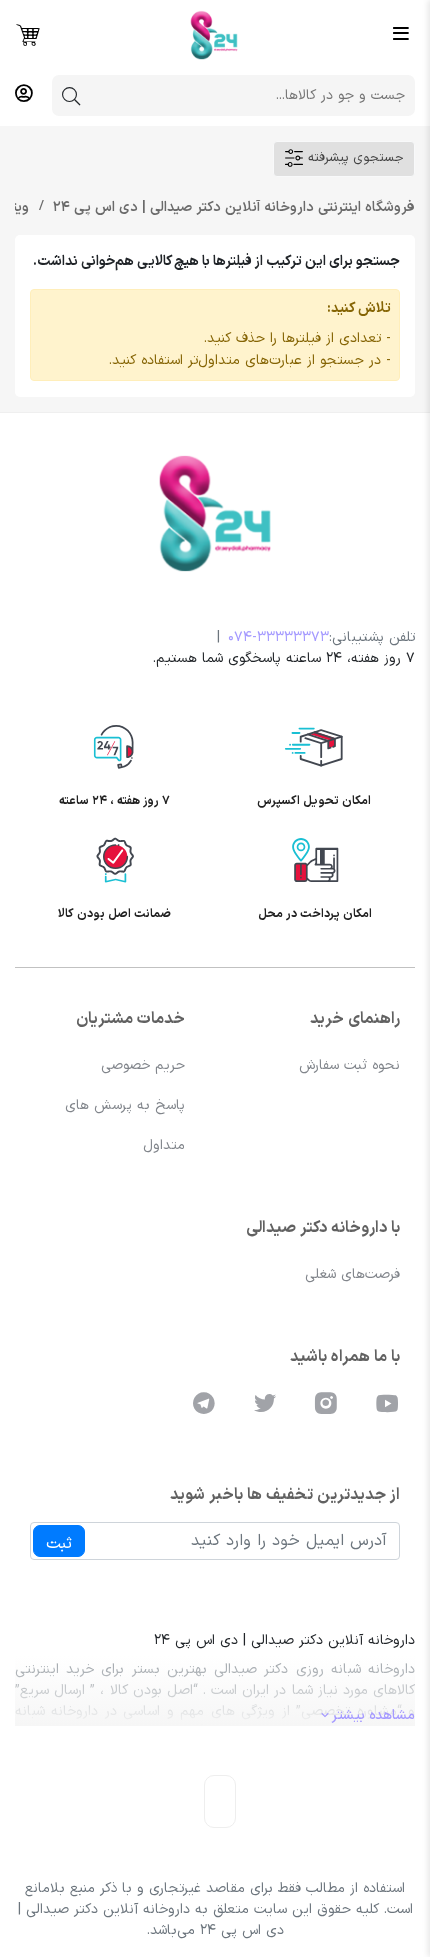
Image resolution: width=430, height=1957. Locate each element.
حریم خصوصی (143, 1065)
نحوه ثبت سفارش (349, 1065)
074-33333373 (278, 637)
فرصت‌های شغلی (352, 1274)
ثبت (59, 1544)
